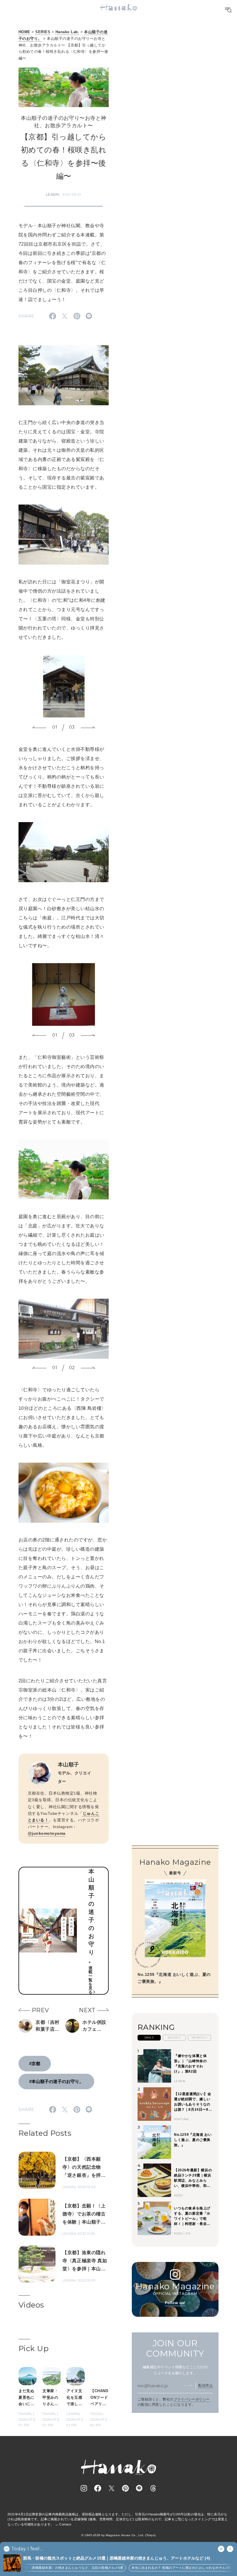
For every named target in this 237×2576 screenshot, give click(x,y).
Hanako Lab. (67, 32)
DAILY (149, 2038)
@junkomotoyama (47, 1833)
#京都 (35, 2063)
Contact (65, 2524)
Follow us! (175, 2303)
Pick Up (34, 2349)
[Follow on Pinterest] (125, 2488)
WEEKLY (174, 2038)
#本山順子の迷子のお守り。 (56, 2081)
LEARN (52, 194)
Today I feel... (27, 2549)
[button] (39, 727)
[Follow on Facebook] (98, 2488)
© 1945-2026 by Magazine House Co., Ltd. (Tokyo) (118, 2535)
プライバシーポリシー (192, 2399)
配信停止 (205, 2385)
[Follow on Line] (139, 2488)
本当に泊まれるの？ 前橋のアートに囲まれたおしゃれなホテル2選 (165, 2568)
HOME (24, 32)
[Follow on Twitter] (112, 2488)
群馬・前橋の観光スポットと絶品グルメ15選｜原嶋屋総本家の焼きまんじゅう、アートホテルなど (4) (117, 2558)
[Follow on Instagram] (84, 2488)
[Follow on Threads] (153, 2488)
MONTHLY (199, 2038)
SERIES (43, 32)
